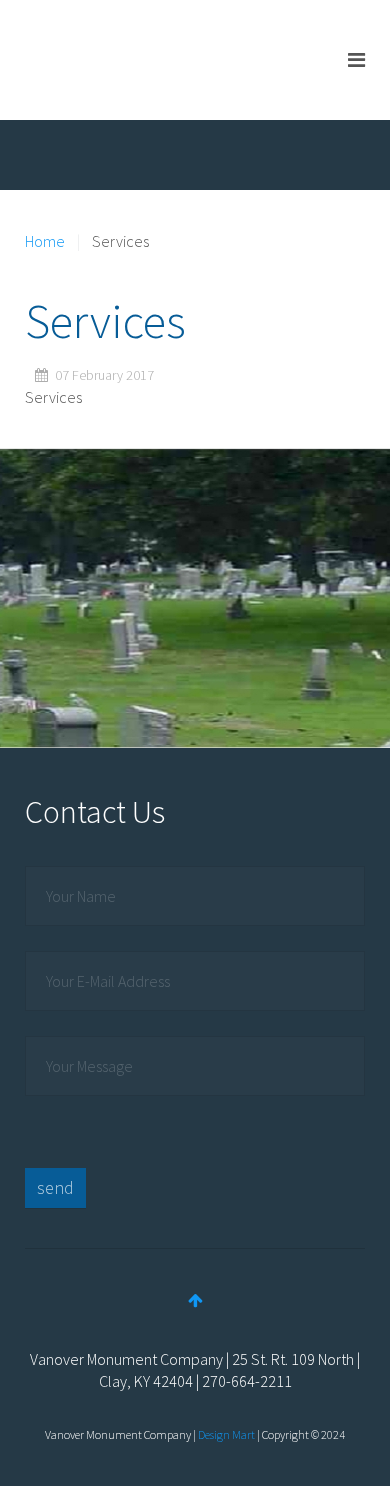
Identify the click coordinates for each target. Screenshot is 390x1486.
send (55, 1187)
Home (45, 241)
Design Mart (226, 1434)
